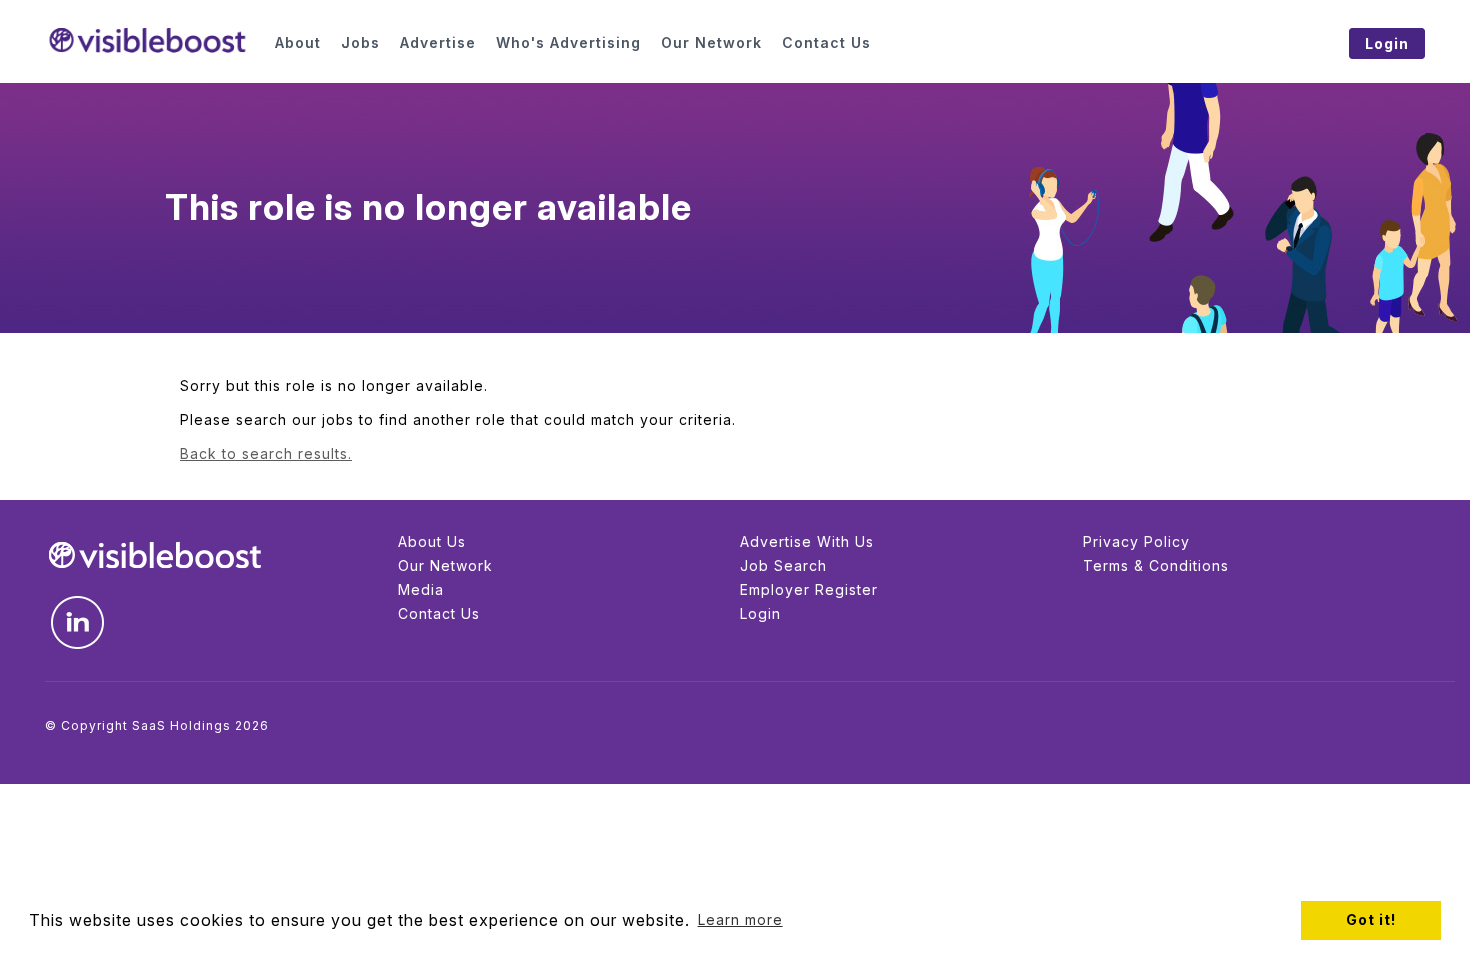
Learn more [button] (740, 919)
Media (421, 589)
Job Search (783, 565)
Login (760, 613)
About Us (432, 541)
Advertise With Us (807, 541)
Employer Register (809, 589)
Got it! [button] (1371, 919)
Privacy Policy (1136, 541)
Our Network (445, 565)
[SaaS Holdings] (147, 40)
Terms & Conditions (1156, 565)
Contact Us (439, 613)
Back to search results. (266, 453)
